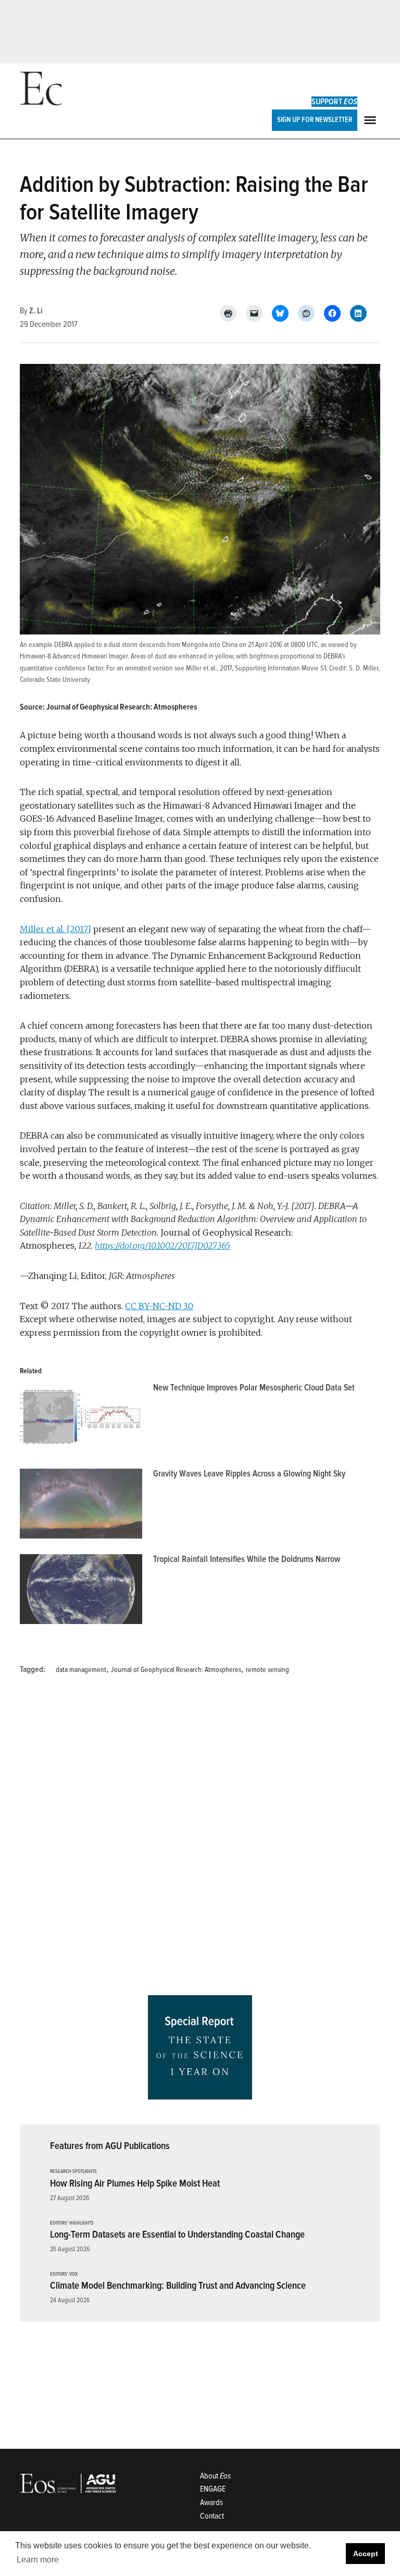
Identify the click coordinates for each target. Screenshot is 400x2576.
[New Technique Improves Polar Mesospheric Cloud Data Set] (81, 1420)
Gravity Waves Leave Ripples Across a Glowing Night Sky (249, 1474)
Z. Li (36, 311)
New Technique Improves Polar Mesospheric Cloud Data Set (254, 1388)
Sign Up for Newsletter (315, 120)
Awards (211, 2502)
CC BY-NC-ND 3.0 (159, 1306)
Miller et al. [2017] (55, 929)
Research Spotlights (73, 2172)
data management (81, 1670)
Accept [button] (366, 2554)
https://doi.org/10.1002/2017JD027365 (162, 1246)
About (215, 2476)
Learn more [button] (38, 2560)
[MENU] (371, 120)
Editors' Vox (64, 2274)
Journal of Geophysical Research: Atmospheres (176, 1670)
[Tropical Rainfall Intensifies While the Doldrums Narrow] (81, 1592)
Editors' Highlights (72, 2223)
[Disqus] (200, 1839)
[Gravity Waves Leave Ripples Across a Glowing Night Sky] (81, 1506)
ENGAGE (213, 2489)
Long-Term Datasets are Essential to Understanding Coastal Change (177, 2235)
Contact (212, 2516)
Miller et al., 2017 (209, 668)
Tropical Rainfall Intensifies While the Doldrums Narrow (247, 1559)
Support (334, 102)
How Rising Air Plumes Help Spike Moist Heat (135, 2183)
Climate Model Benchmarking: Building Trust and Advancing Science (178, 2286)
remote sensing (267, 1670)
